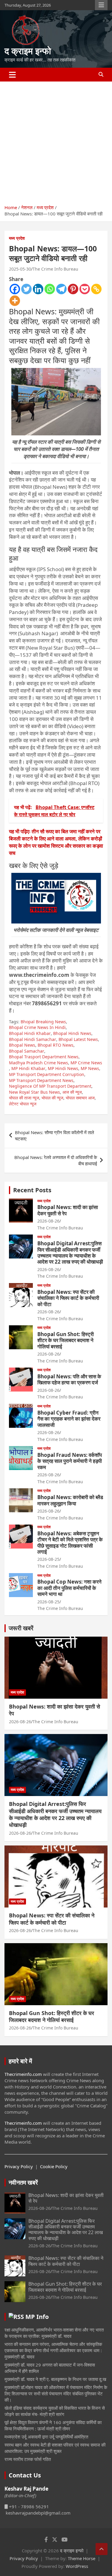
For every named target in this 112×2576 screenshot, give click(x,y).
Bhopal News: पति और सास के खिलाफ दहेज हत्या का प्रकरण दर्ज (69, 1379)
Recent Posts (32, 1190)
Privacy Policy (19, 2166)
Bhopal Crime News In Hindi (37, 1027)
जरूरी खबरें (21, 1628)
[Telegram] (61, 289)
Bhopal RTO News (56, 1045)
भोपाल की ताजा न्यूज (24, 1098)
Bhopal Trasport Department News (44, 1057)
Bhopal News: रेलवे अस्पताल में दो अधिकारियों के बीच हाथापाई (56, 1160)
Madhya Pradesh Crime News (39, 1063)
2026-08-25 (48, 1559)
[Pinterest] (73, 289)
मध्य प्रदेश (17, 238)
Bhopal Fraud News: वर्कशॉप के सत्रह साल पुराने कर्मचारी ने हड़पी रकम (70, 1461)
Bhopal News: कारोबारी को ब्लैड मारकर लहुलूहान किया (70, 1500)
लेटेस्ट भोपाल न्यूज (23, 1104)
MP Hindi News (63, 1068)
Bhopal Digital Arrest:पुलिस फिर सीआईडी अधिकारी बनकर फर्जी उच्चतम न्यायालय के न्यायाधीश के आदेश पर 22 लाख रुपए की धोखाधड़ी (70, 1252)
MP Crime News (86, 1063)
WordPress (77, 2566)
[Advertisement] (56, 141)
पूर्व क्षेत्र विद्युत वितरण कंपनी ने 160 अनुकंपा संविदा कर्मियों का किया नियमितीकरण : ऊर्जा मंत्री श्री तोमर (53, 2425)
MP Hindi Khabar (28, 1068)
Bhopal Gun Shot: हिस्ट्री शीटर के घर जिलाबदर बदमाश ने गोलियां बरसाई (66, 1340)
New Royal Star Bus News (34, 1092)
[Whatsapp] (50, 289)
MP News (90, 1068)
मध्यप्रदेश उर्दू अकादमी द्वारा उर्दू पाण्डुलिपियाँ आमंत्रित (46, 2437)
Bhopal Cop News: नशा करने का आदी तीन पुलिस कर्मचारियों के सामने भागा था (69, 1588)
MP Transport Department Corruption (47, 1074)
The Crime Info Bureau (55, 269)
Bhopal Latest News (78, 1039)
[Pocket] (85, 289)
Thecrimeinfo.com (23, 2074)
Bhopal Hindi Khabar (30, 1033)
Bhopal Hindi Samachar (33, 1039)
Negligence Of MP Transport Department (50, 1086)
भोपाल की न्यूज (52, 1098)
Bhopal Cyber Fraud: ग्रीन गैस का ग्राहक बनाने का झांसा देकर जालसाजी (69, 1419)
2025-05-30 (20, 269)
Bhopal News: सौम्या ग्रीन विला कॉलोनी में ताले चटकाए (55, 1135)
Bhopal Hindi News (72, 1033)
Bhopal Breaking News (43, 1022)
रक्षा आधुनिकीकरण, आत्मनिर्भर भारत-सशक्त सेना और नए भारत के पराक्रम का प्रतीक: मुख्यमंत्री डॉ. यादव (54, 2333)
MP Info (37, 2317)
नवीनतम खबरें (23, 2182)
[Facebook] (15, 289)
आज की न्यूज (72, 1092)
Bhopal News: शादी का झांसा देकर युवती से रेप (68, 1210)
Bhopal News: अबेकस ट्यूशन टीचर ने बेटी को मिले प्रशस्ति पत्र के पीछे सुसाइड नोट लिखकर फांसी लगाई (70, 1543)
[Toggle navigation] (12, 75)
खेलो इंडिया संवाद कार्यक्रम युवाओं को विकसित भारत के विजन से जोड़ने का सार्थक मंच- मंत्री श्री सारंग (55, 2411)
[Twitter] (26, 289)
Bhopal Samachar (27, 1051)
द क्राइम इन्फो (28, 51)
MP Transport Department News (41, 1080)
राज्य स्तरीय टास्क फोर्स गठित (28, 2459)
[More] (15, 301)
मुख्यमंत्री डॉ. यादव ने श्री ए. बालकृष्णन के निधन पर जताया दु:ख (55, 2379)
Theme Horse (82, 2558)
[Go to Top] (102, 2549)
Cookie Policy (54, 2166)
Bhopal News (22, 1045)
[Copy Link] (96, 289)
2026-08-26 (48, 1221)
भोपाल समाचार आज (80, 1098)
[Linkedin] (38, 289)
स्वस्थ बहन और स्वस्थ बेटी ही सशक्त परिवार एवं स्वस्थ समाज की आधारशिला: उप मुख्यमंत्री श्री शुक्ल (55, 2448)
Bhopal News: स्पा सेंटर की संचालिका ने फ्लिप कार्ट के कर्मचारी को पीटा (68, 1298)
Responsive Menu (101, 5)
